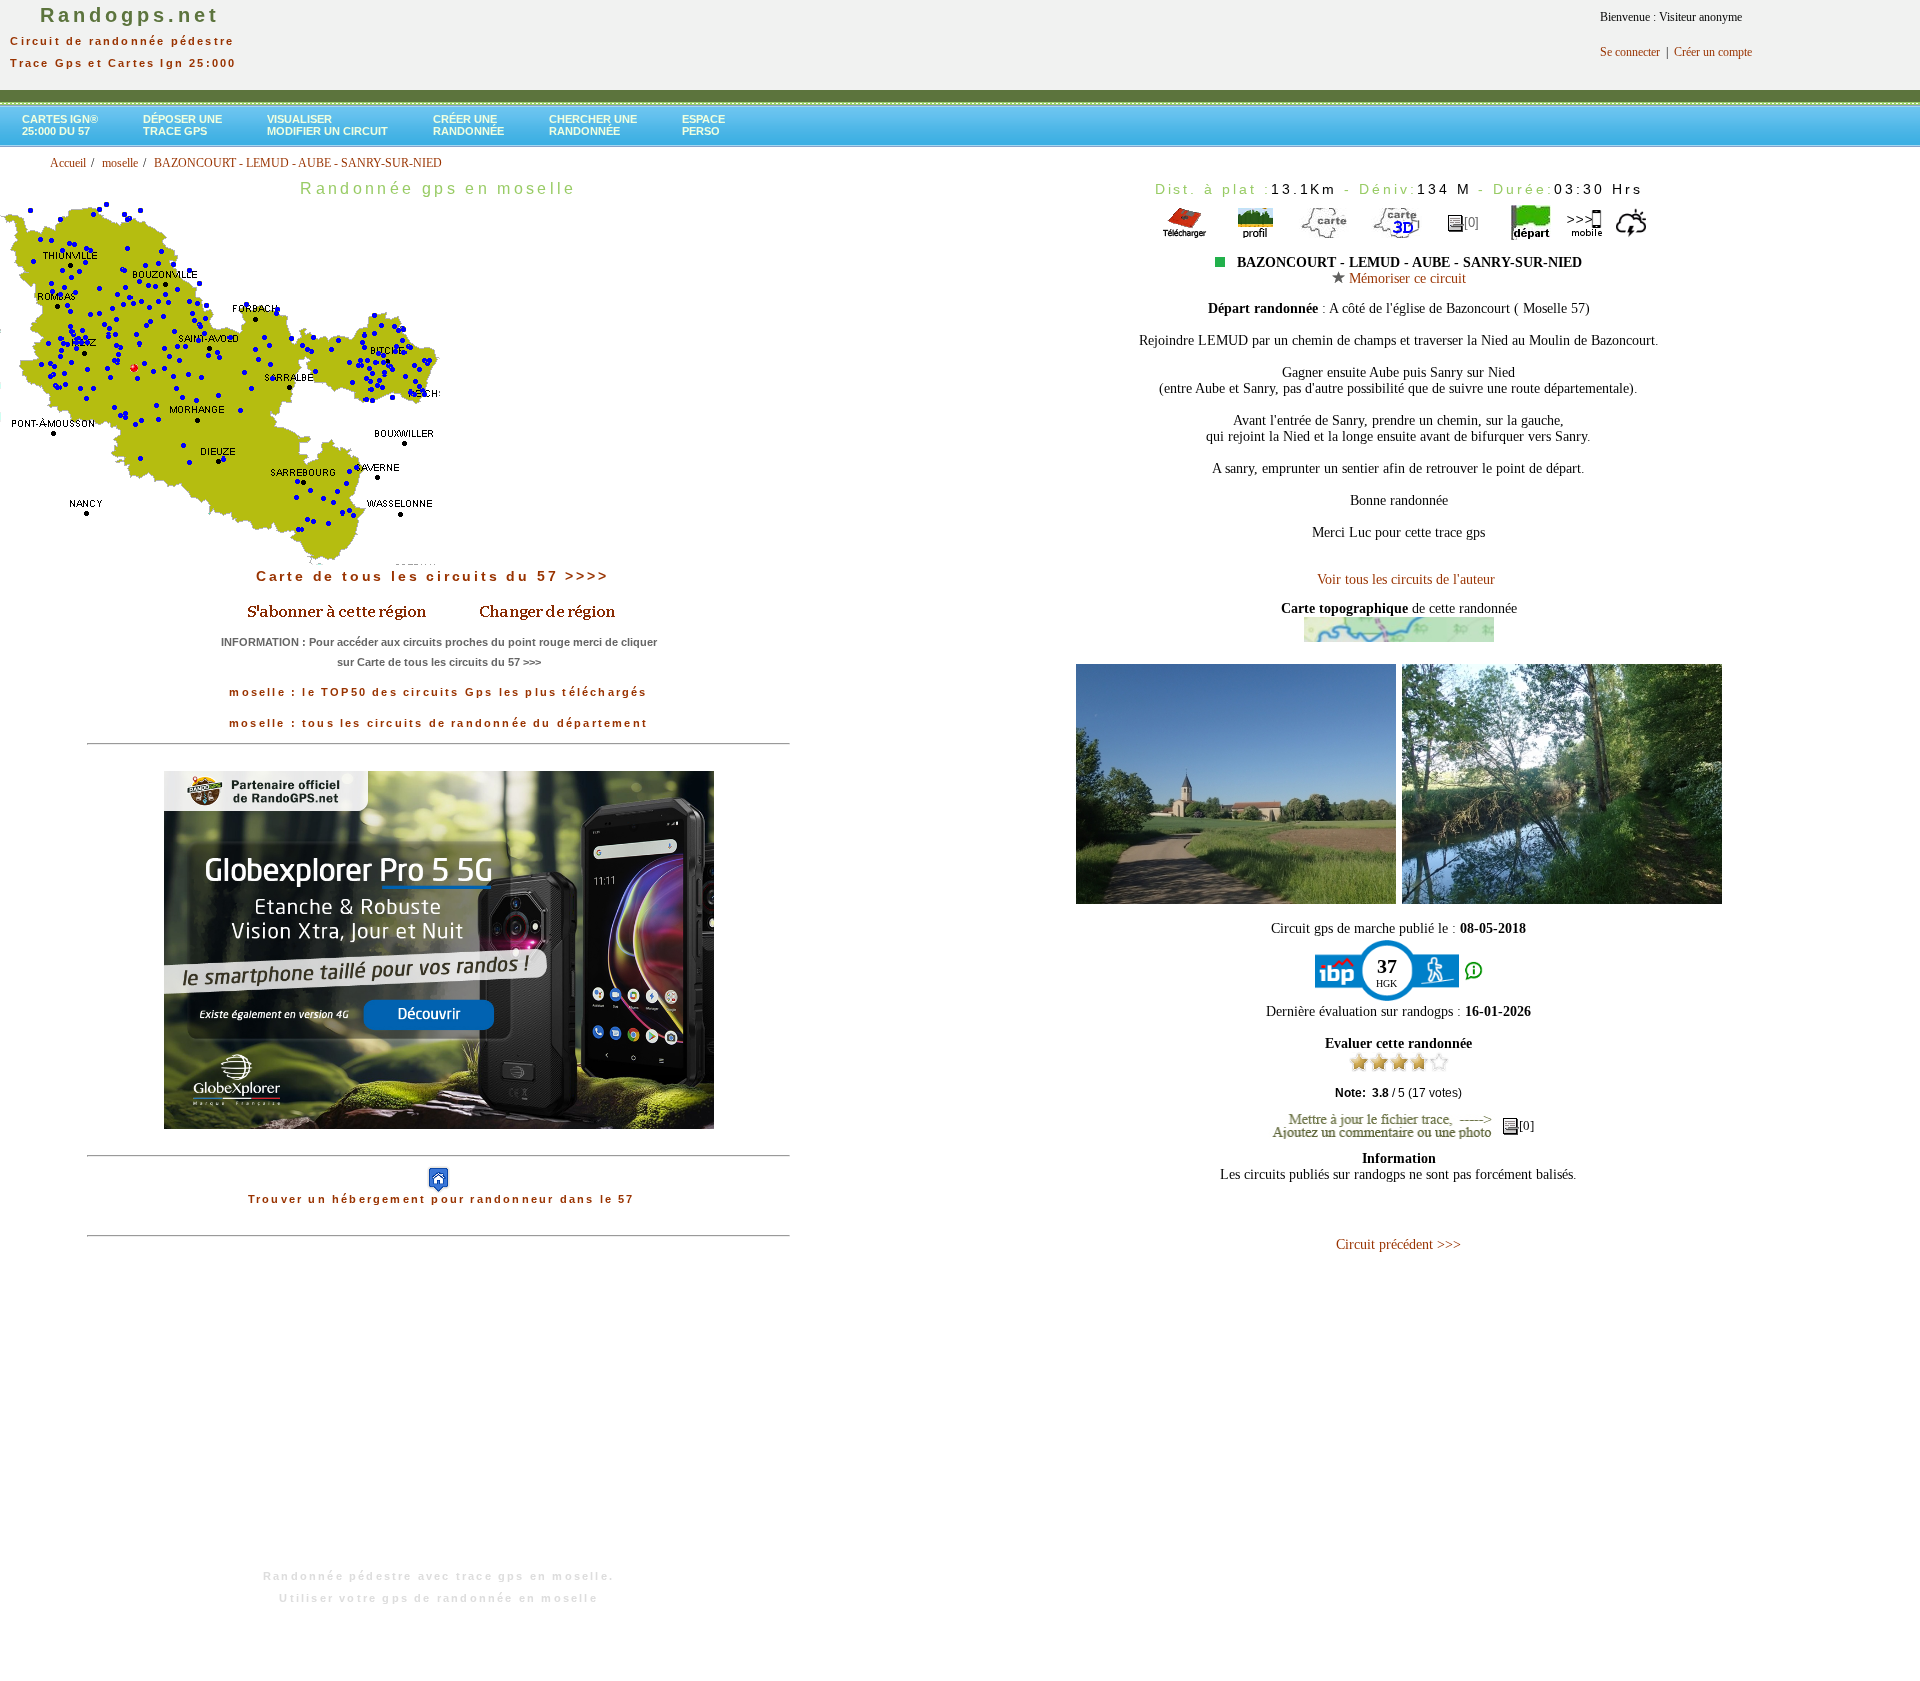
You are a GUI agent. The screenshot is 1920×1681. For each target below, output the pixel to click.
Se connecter (1630, 52)
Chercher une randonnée (593, 125)
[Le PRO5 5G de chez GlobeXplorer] (439, 1145)
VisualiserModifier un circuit (327, 125)
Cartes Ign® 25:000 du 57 (60, 125)
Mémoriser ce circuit (1405, 278)
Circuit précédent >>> (1398, 1244)
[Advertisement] (439, 1413)
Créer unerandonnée (468, 125)
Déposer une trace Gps (182, 125)
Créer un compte (1713, 52)
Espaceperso (703, 125)
